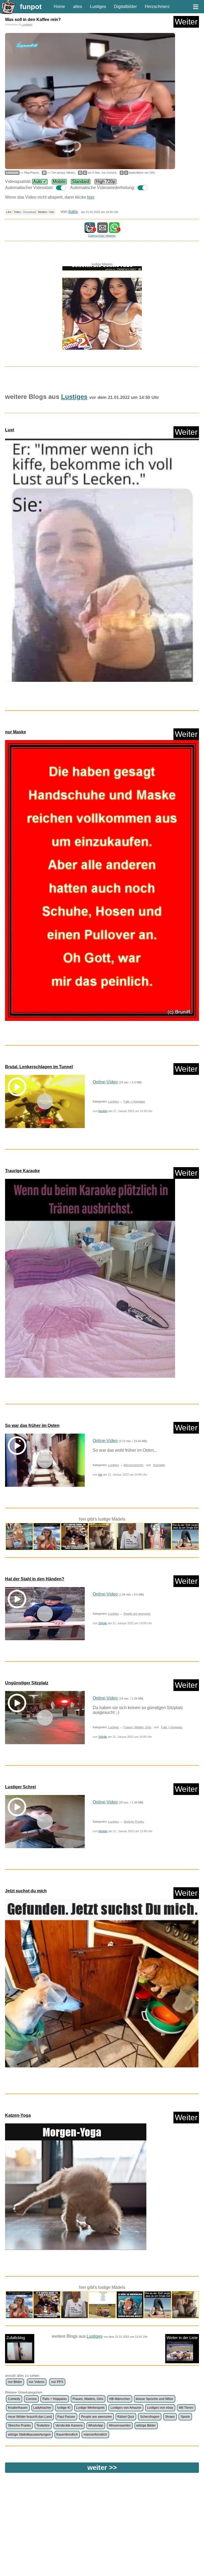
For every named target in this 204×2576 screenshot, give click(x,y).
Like (9, 212)
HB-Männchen (120, 2399)
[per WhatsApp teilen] (114, 230)
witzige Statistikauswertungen (29, 2435)
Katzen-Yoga (18, 2115)
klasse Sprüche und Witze (154, 2399)
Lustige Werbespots (90, 2408)
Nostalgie (159, 1465)
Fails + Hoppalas (134, 1101)
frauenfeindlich (67, 2435)
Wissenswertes (133, 1465)
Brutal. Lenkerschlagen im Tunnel (39, 1067)
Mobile (59, 181)
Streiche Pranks (134, 1822)
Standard (81, 181)
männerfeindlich (95, 2435)
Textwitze (43, 2425)
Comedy (14, 2399)
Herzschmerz (157, 7)
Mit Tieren (186, 2408)
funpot (31, 7)
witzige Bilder (146, 2425)
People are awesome (137, 1614)
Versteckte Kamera (69, 2425)
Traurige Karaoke (22, 1171)
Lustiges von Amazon (126, 2408)
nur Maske (16, 732)
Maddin (103, 1111)
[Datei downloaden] (102, 564)
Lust (10, 430)
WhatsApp (96, 2425)
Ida (100, 1475)
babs (73, 212)
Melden (43, 212)
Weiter (186, 22)
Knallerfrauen (18, 2408)
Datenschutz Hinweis (102, 236)
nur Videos (37, 2382)
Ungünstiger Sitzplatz (27, 1683)
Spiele (185, 2417)
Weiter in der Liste (182, 2338)
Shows (170, 2417)
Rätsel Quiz (126, 2417)
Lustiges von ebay (160, 2408)
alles (78, 7)
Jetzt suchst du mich (26, 1891)
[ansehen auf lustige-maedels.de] (102, 309)
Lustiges (98, 7)
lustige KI (64, 2408)
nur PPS (57, 2382)
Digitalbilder (125, 7)
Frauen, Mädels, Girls (137, 1727)
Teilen (17, 212)
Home (59, 7)
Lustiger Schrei (20, 1787)
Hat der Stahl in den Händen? (35, 1579)
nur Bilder (15, 2382)
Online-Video (105, 1082)
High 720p (105, 181)
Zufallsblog (16, 2338)
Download (29, 212)
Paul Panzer (66, 2417)
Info (52, 212)
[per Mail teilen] (103, 230)
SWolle (103, 1623)
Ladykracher (42, 2408)
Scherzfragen (150, 2417)
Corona (31, 2399)
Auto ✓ (40, 181)
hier (91, 197)
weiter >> (102, 2468)
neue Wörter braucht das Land (30, 2417)
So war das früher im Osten (32, 1425)
